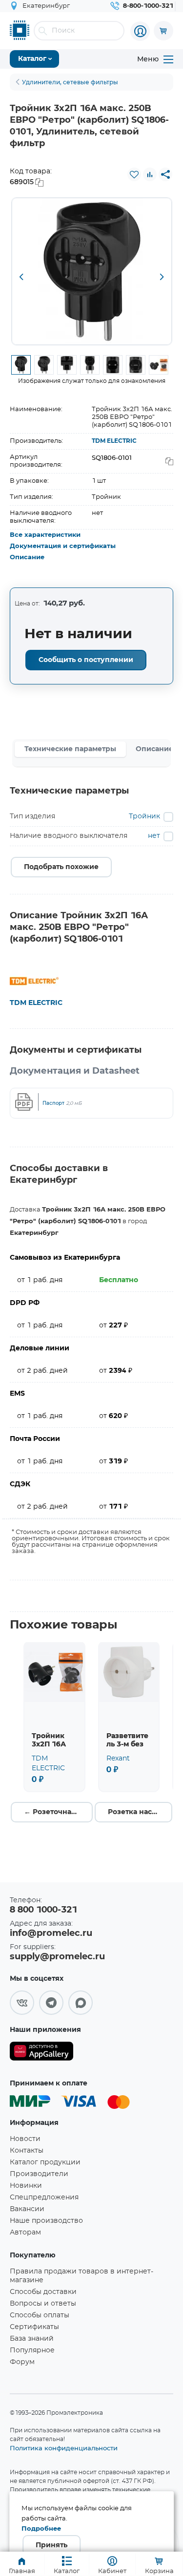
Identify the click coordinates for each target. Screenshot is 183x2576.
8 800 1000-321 (43, 1910)
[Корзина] (163, 31)
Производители (39, 2174)
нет (154, 836)
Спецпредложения (44, 2197)
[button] (21, 278)
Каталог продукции (45, 2162)
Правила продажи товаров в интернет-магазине (81, 2276)
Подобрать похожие (61, 867)
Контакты (27, 2151)
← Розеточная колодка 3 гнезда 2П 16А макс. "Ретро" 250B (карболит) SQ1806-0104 (58, 1812)
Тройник (144, 816)
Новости (25, 2139)
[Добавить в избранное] (134, 174)
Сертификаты (34, 2327)
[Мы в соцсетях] (22, 2003)
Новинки (26, 2186)
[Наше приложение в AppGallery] (41, 2053)
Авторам (25, 2233)
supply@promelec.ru (57, 1957)
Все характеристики (45, 535)
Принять (51, 2545)
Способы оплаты (40, 2315)
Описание (27, 558)
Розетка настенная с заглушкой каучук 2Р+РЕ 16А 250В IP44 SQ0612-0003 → (140, 1812)
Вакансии (27, 2209)
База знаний (32, 2339)
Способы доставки (43, 2292)
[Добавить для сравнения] (150, 174)
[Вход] (140, 31)
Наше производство (46, 2221)
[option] (92, 271)
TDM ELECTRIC (114, 441)
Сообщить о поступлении (86, 660)
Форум (22, 2362)
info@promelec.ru (51, 1933)
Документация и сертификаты (63, 546)
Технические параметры (70, 749)
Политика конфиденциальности (64, 2448)
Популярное (32, 2350)
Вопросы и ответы (43, 2304)
